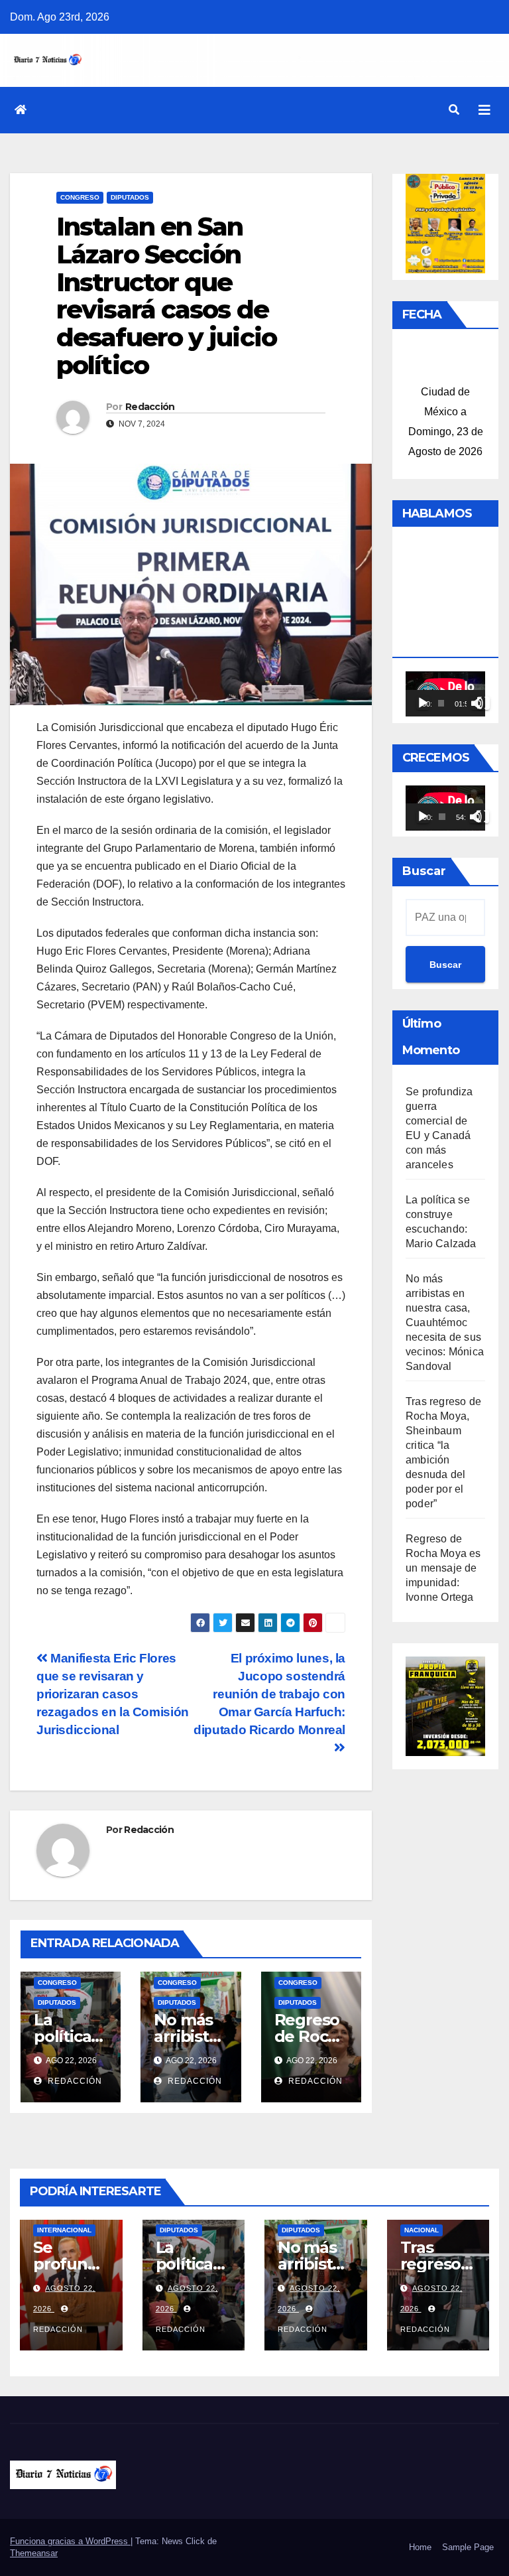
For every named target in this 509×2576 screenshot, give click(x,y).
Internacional (64, 2230)
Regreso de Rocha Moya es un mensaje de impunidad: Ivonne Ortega (443, 1568)
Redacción (150, 407)
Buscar (424, 871)
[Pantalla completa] (483, 703)
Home (420, 2547)
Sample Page (468, 2547)
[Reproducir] (423, 703)
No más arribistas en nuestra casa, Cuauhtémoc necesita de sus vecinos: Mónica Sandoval (445, 1322)
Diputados (130, 197)
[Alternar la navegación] (484, 110)
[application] (445, 694)
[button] (454, 110)
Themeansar (34, 2553)
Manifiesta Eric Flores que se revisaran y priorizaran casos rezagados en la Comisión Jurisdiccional (113, 1694)
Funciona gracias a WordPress (70, 2541)
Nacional (422, 2230)
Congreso (80, 197)
